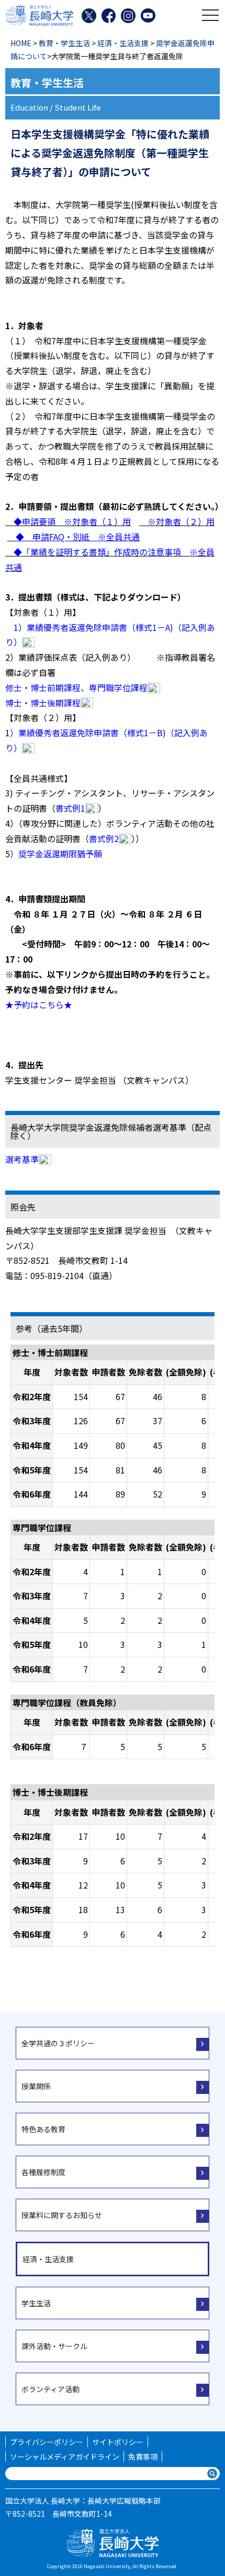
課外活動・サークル (54, 2346)
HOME (21, 43)
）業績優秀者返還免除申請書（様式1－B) (88, 733)
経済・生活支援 (123, 43)
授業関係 (36, 2086)
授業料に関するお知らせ (62, 2215)
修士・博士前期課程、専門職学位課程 (76, 687)
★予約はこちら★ (39, 1005)
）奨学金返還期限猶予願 (60, 854)
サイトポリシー (118, 2442)
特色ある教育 (43, 2129)
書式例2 (104, 838)
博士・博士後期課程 (43, 703)
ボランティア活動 (50, 2389)
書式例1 (70, 808)
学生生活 (36, 2303)
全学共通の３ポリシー (58, 2043)
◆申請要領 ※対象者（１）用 (68, 521)
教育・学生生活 (64, 43)
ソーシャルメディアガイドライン (65, 2457)
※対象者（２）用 (177, 521)
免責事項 (143, 2457)
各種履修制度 (43, 2172)
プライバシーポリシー (47, 2442)
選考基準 (22, 1159)
